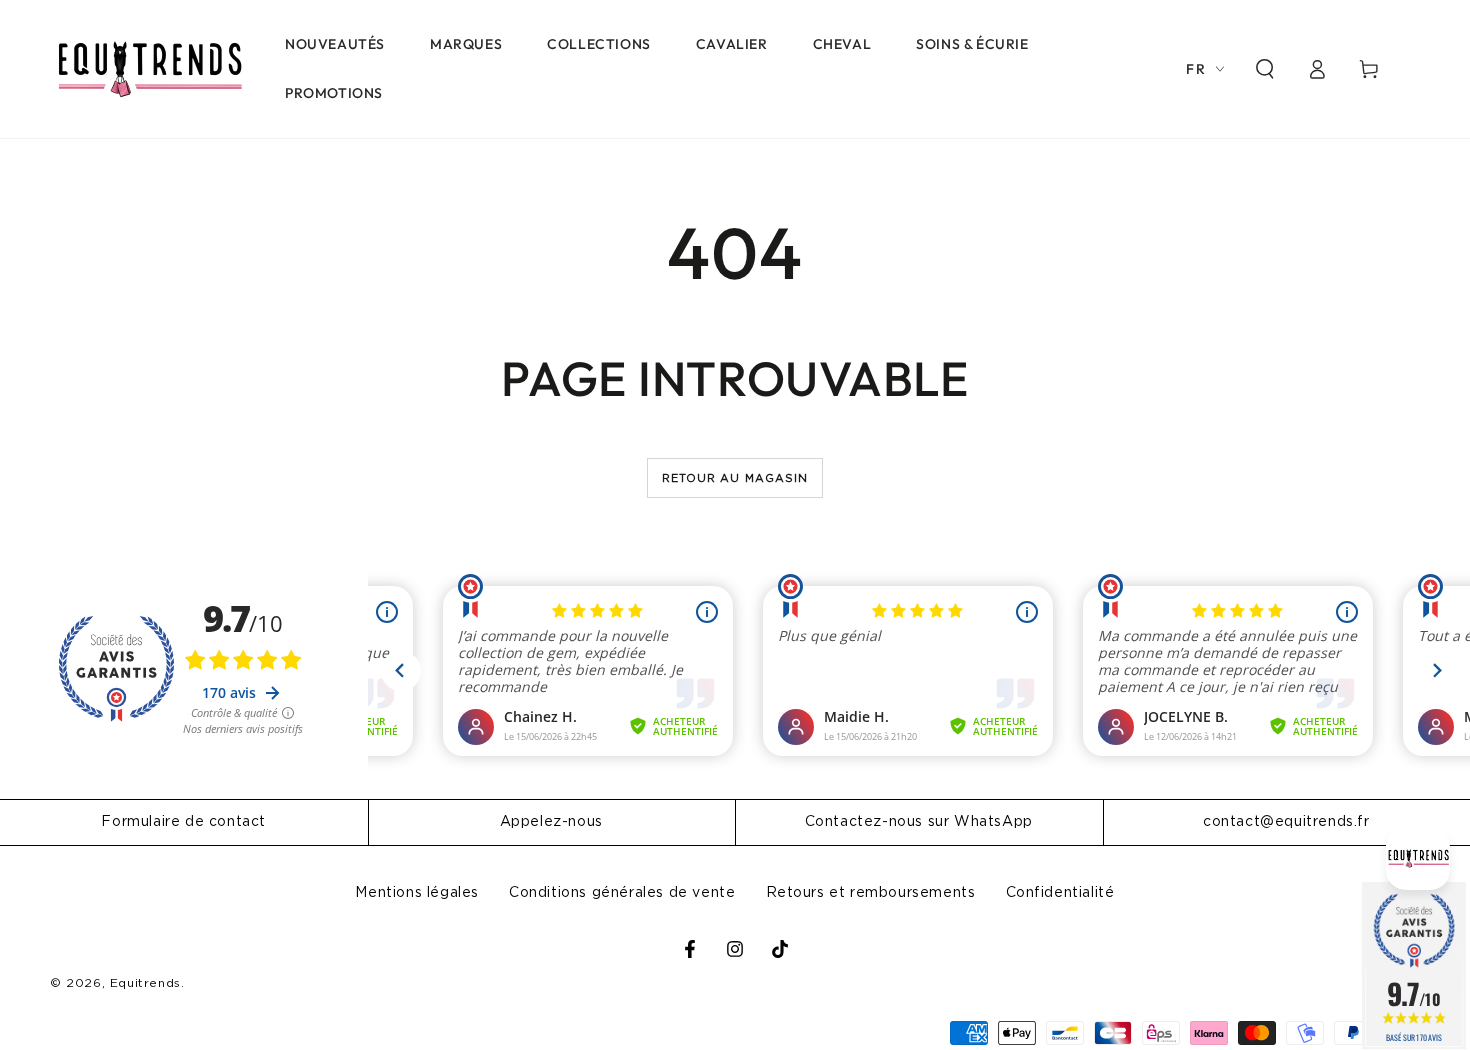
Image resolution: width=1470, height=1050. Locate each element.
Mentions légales (417, 893)
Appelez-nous (551, 822)
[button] (1265, 69)
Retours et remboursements (871, 893)
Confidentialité (1060, 893)
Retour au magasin (735, 478)
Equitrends (145, 983)
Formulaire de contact (183, 822)
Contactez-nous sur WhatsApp (919, 822)
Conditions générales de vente (622, 893)
